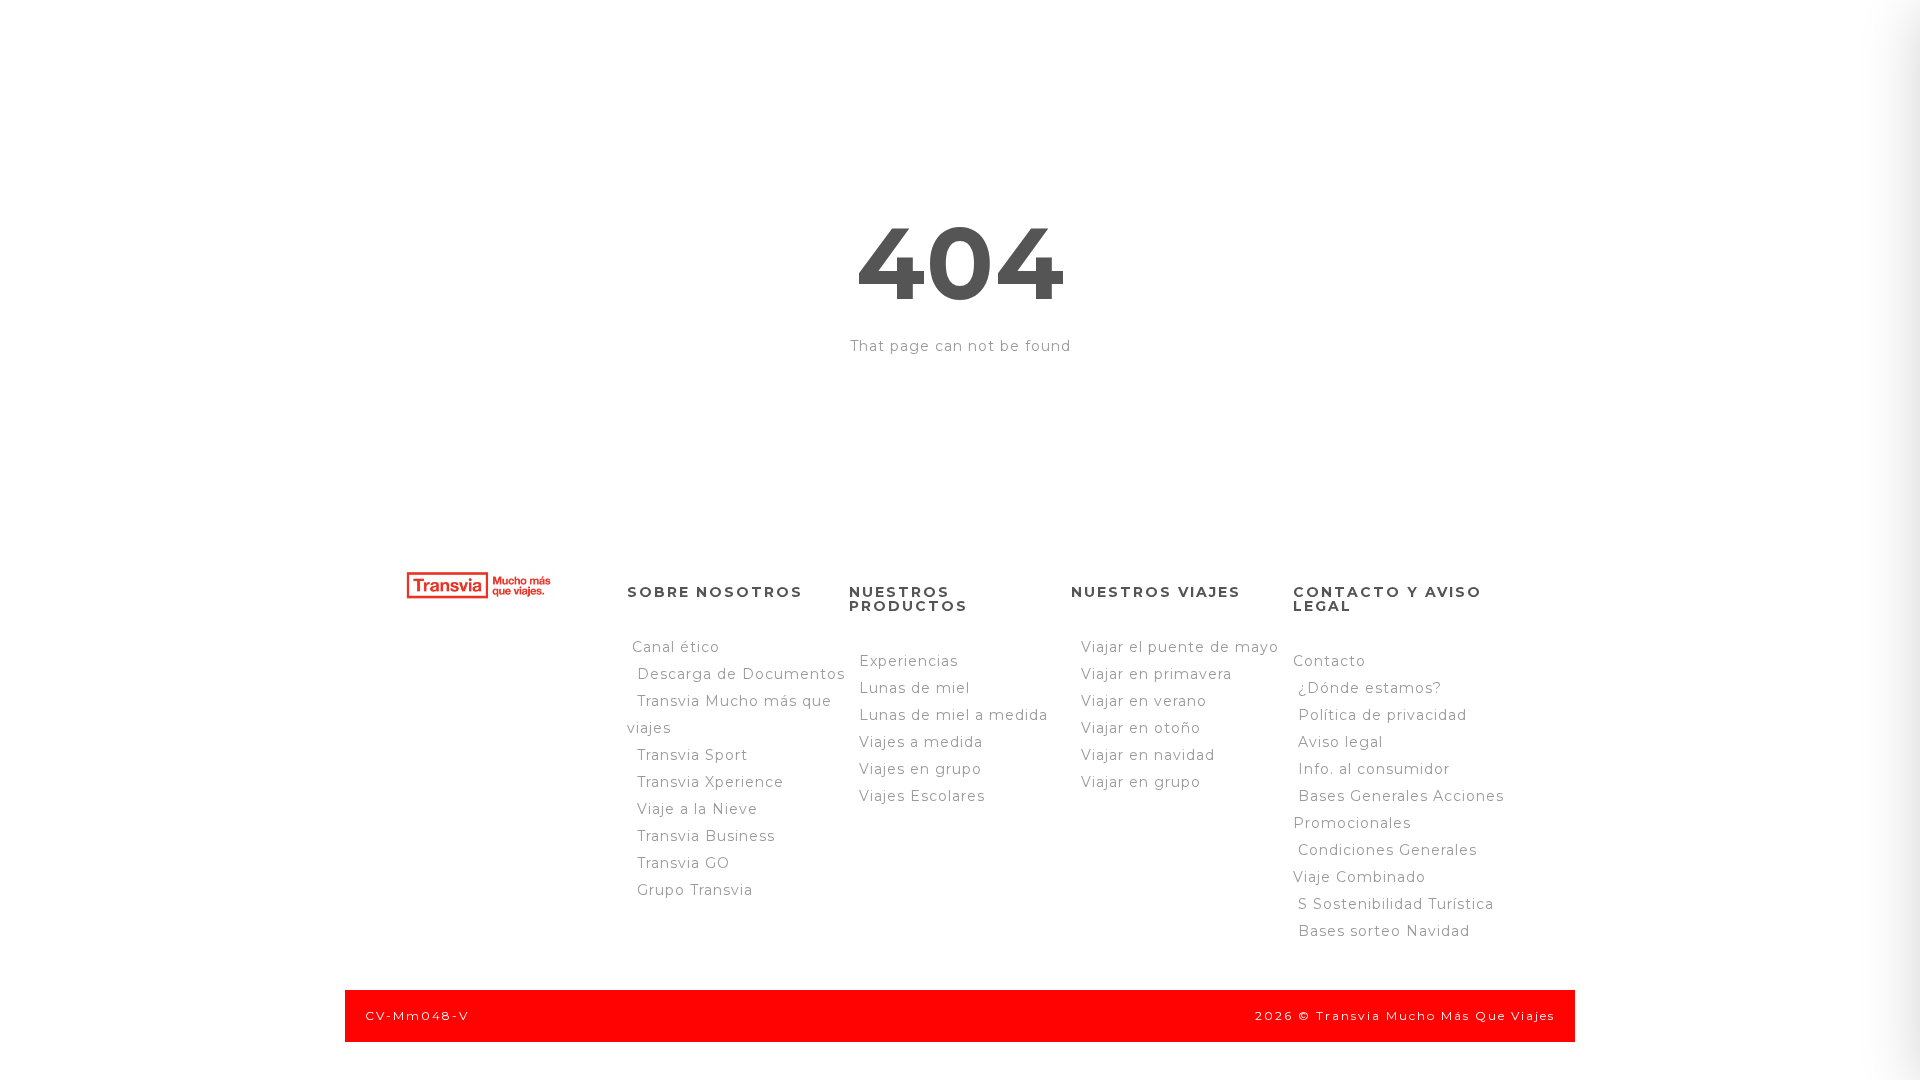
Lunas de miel (914, 688)
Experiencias (908, 661)
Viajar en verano (1139, 701)
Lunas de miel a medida (953, 715)
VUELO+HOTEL (1383, 52)
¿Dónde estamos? (1370, 688)
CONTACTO (710, 116)
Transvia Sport (692, 755)
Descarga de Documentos (741, 674)
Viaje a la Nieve (697, 809)
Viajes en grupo (920, 769)
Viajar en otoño (1136, 728)
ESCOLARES (1037, 52)
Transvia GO (683, 863)
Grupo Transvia (695, 890)
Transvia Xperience (710, 782)
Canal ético (676, 647)
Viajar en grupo (1136, 782)
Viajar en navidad (1143, 755)
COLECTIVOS (1203, 52)
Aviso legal (1340, 742)
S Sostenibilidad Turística (1396, 904)
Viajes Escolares (922, 796)
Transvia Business (706, 836)
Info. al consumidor (1374, 769)
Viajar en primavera (1151, 674)
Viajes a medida (921, 742)
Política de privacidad (1380, 715)
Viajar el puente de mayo (1175, 647)
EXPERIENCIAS (860, 52)
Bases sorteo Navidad (1384, 931)
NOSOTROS (686, 52)
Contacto (1329, 661)
